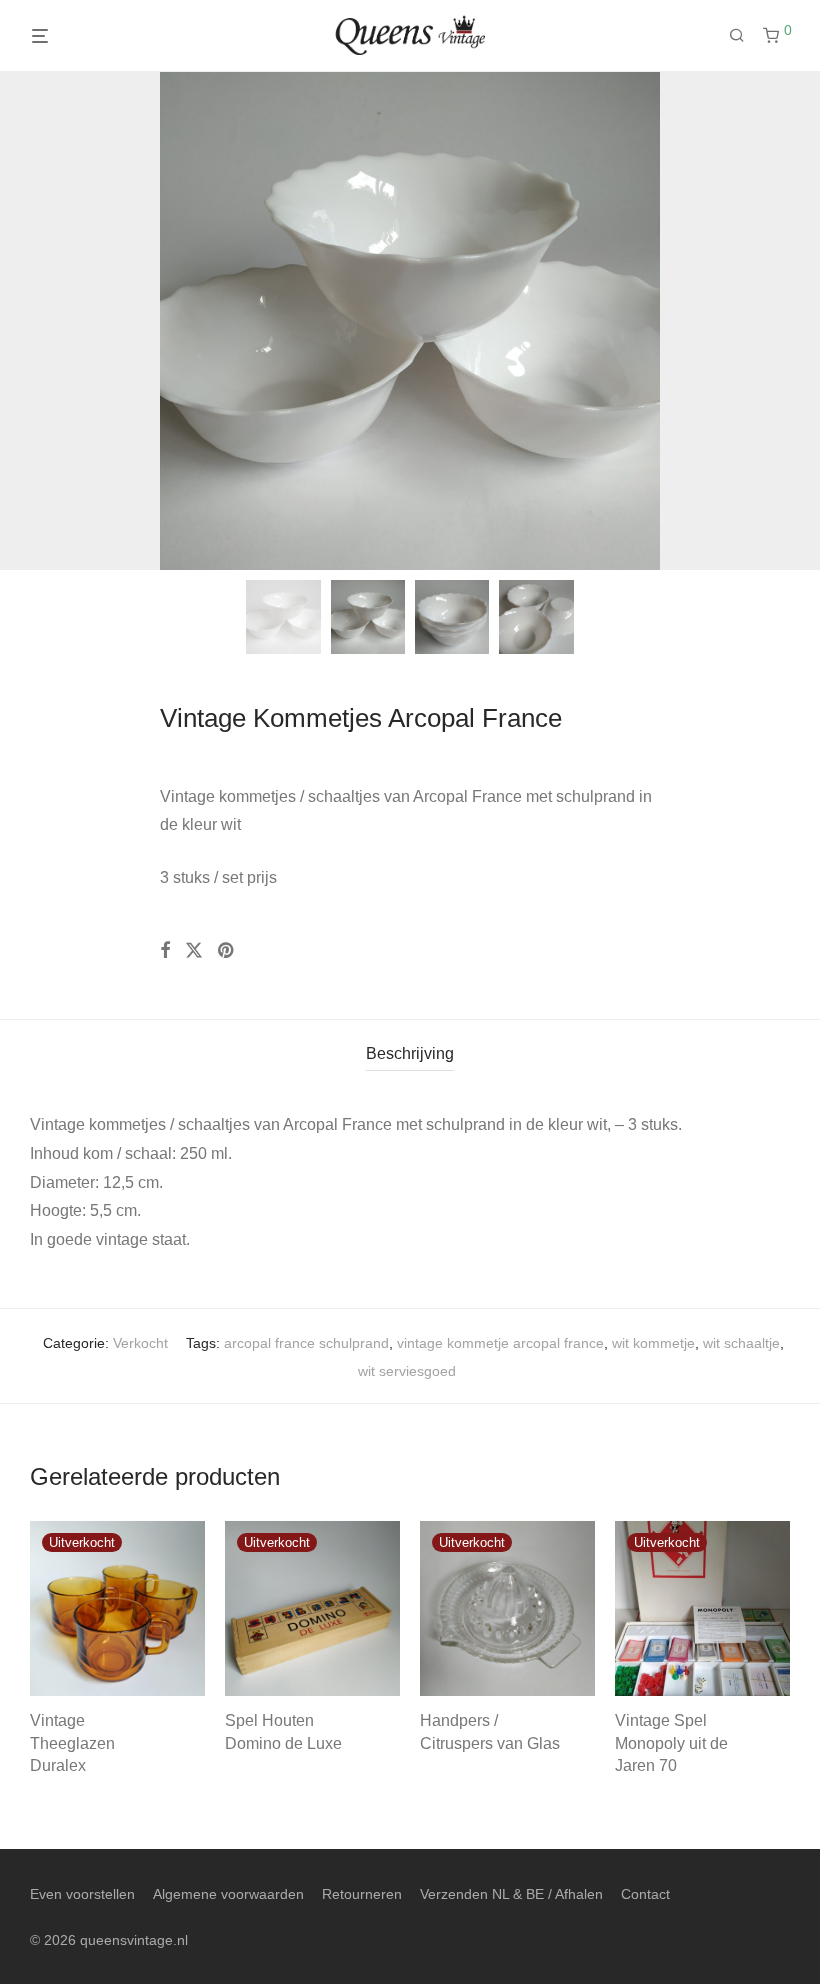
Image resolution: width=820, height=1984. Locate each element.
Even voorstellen (82, 1894)
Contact (645, 1894)
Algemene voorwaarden (228, 1894)
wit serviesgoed (407, 1371)
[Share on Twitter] (194, 951)
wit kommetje (653, 1343)
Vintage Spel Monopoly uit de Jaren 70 (671, 1743)
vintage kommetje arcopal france (500, 1343)
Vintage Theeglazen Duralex (72, 1743)
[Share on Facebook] (165, 951)
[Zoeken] (744, 36)
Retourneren (362, 1894)
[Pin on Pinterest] (227, 951)
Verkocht (140, 1343)
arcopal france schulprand (306, 1343)
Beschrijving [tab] (410, 1053)
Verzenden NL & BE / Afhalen (511, 1894)
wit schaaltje (741, 1343)
